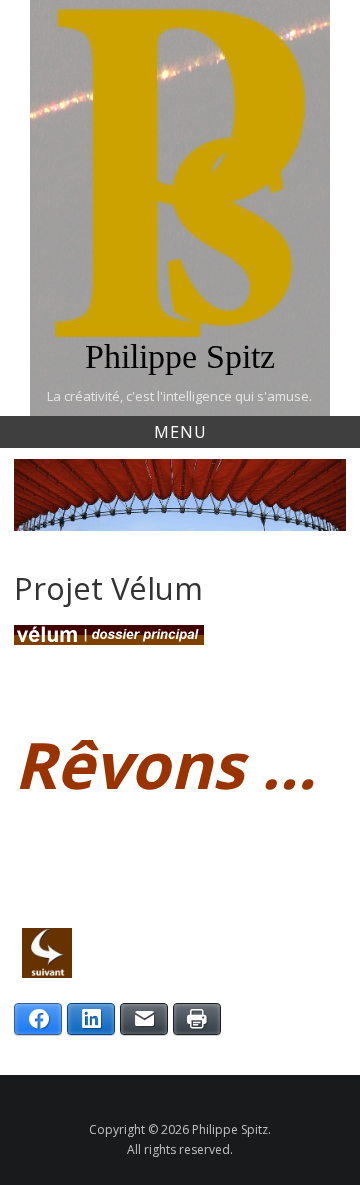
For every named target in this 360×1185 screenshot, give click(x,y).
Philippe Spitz (180, 356)
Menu (180, 432)
